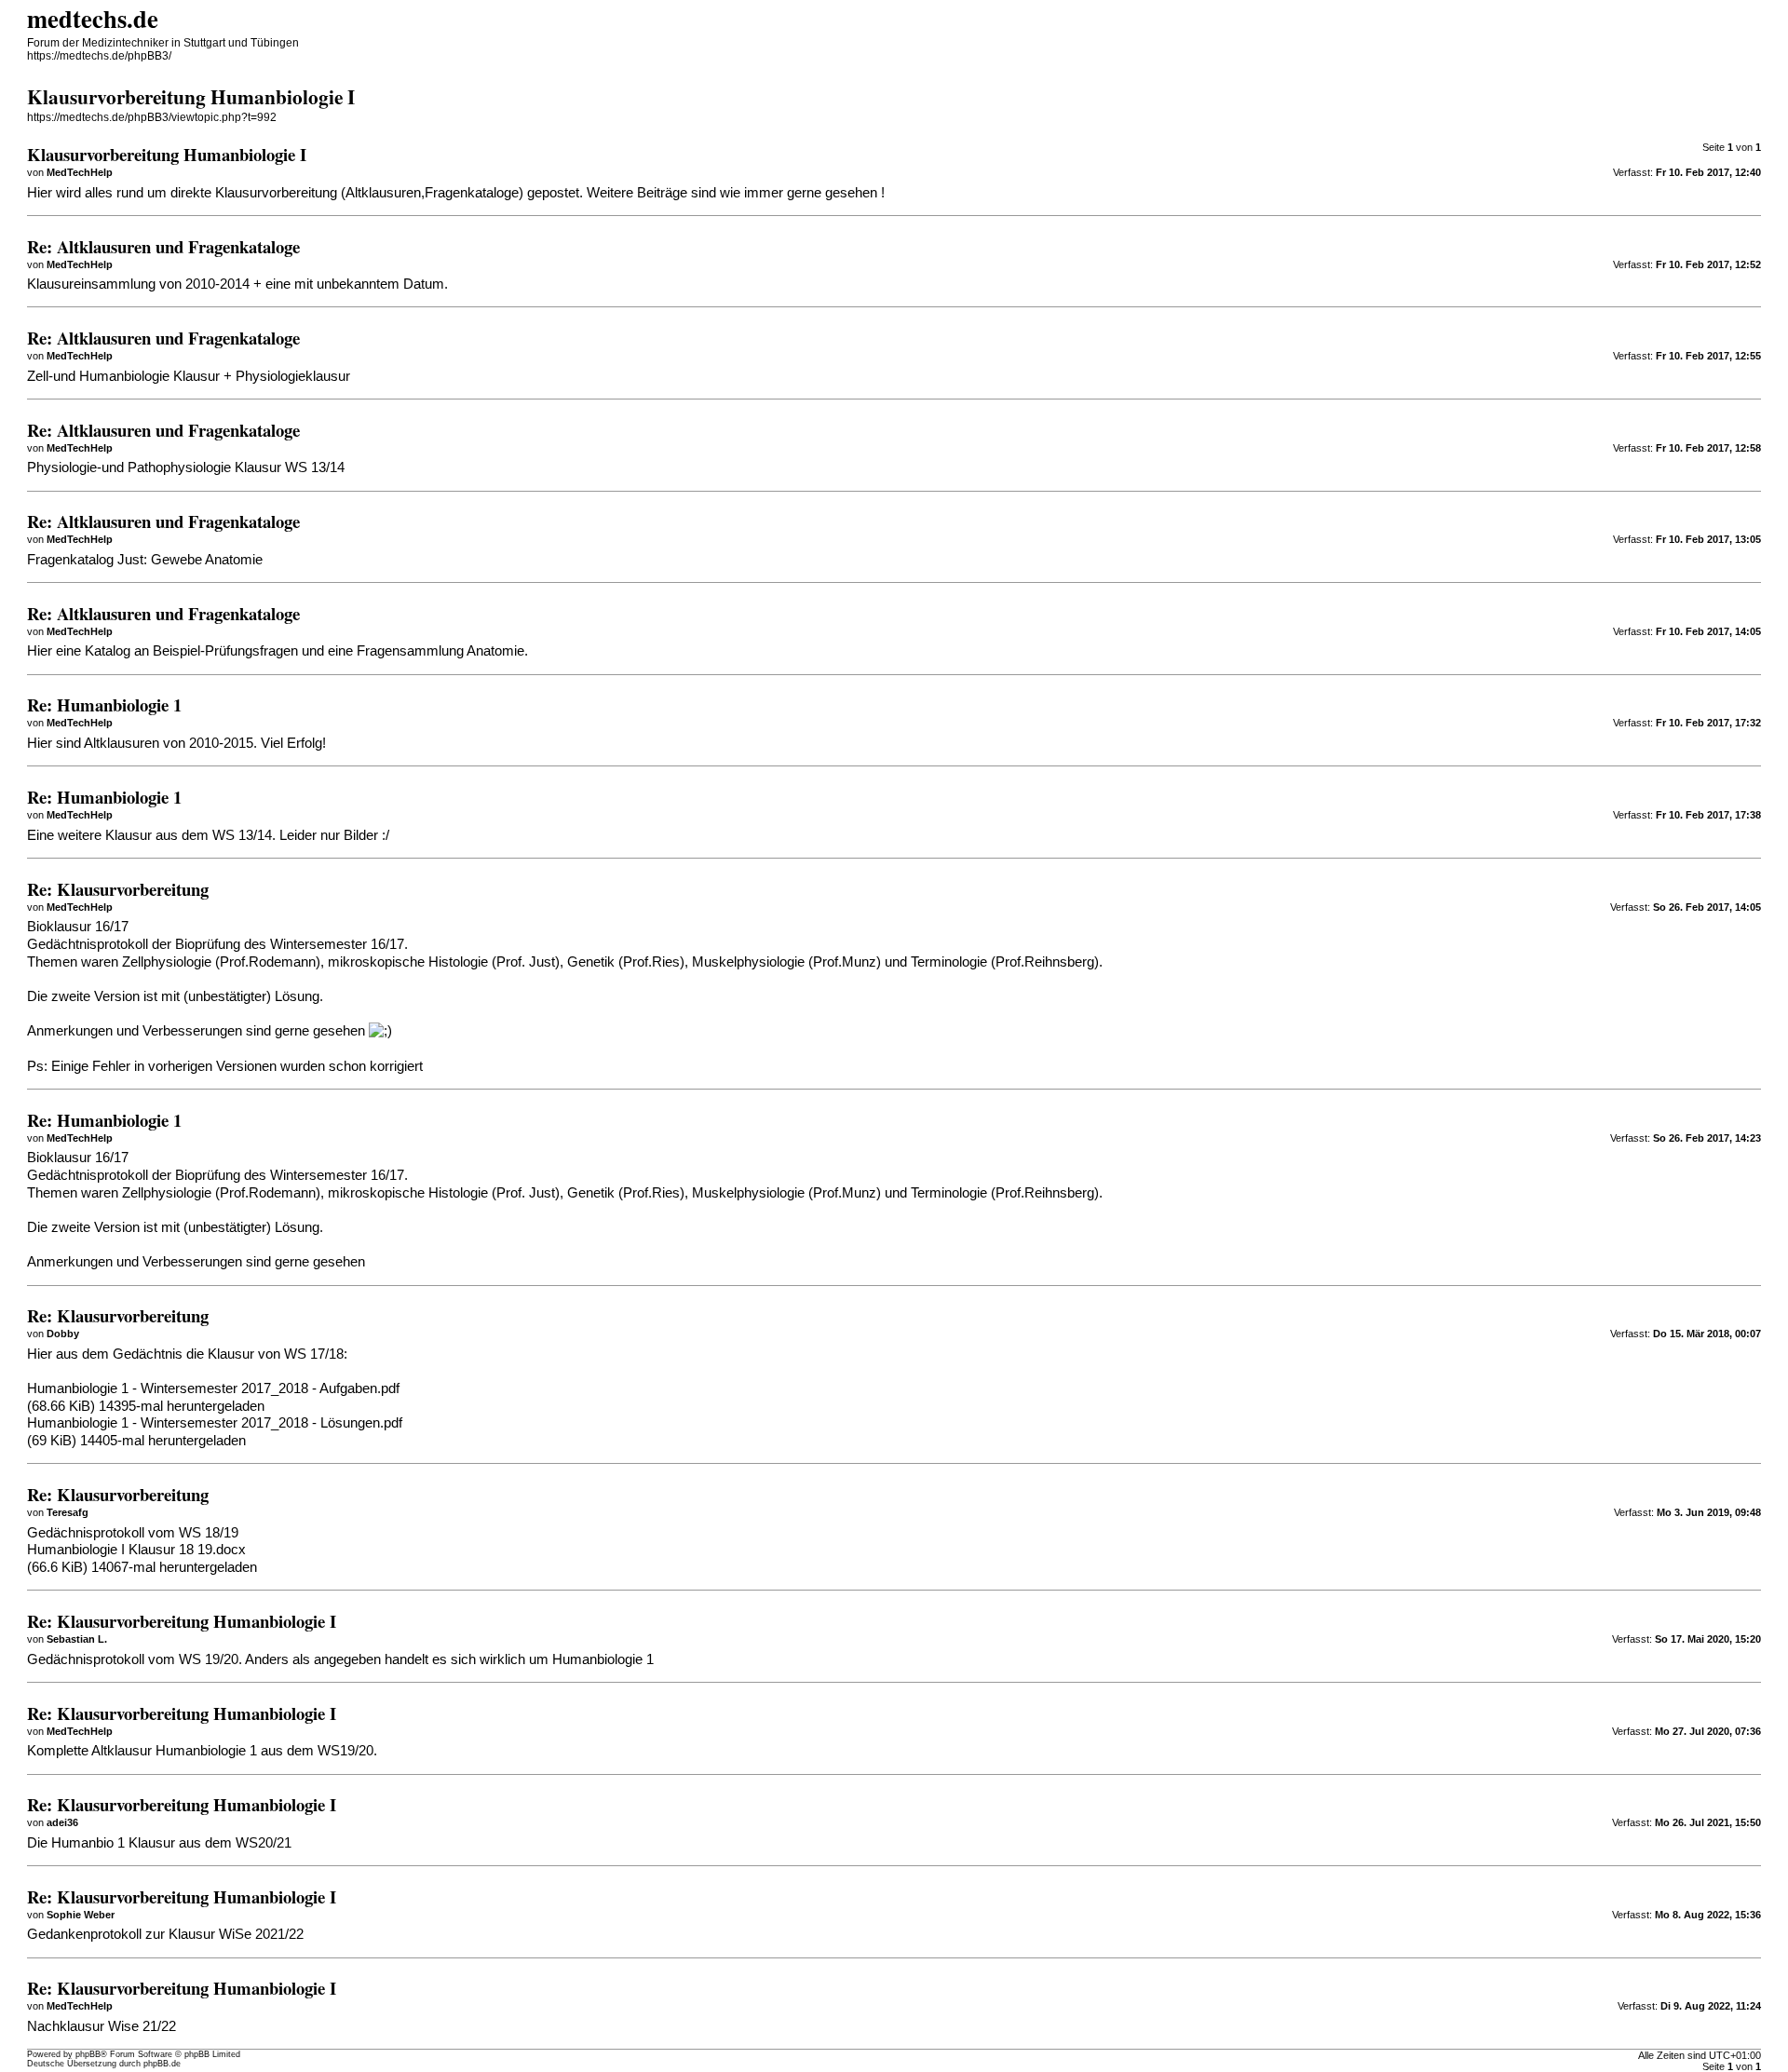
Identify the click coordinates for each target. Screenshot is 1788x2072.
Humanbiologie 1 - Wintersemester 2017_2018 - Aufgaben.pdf (213, 1388)
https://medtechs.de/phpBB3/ (99, 56)
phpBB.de (162, 2064)
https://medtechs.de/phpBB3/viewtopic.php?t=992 (152, 117)
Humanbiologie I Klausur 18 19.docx (136, 1550)
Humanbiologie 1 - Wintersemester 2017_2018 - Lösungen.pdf (215, 1423)
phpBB (88, 2054)
